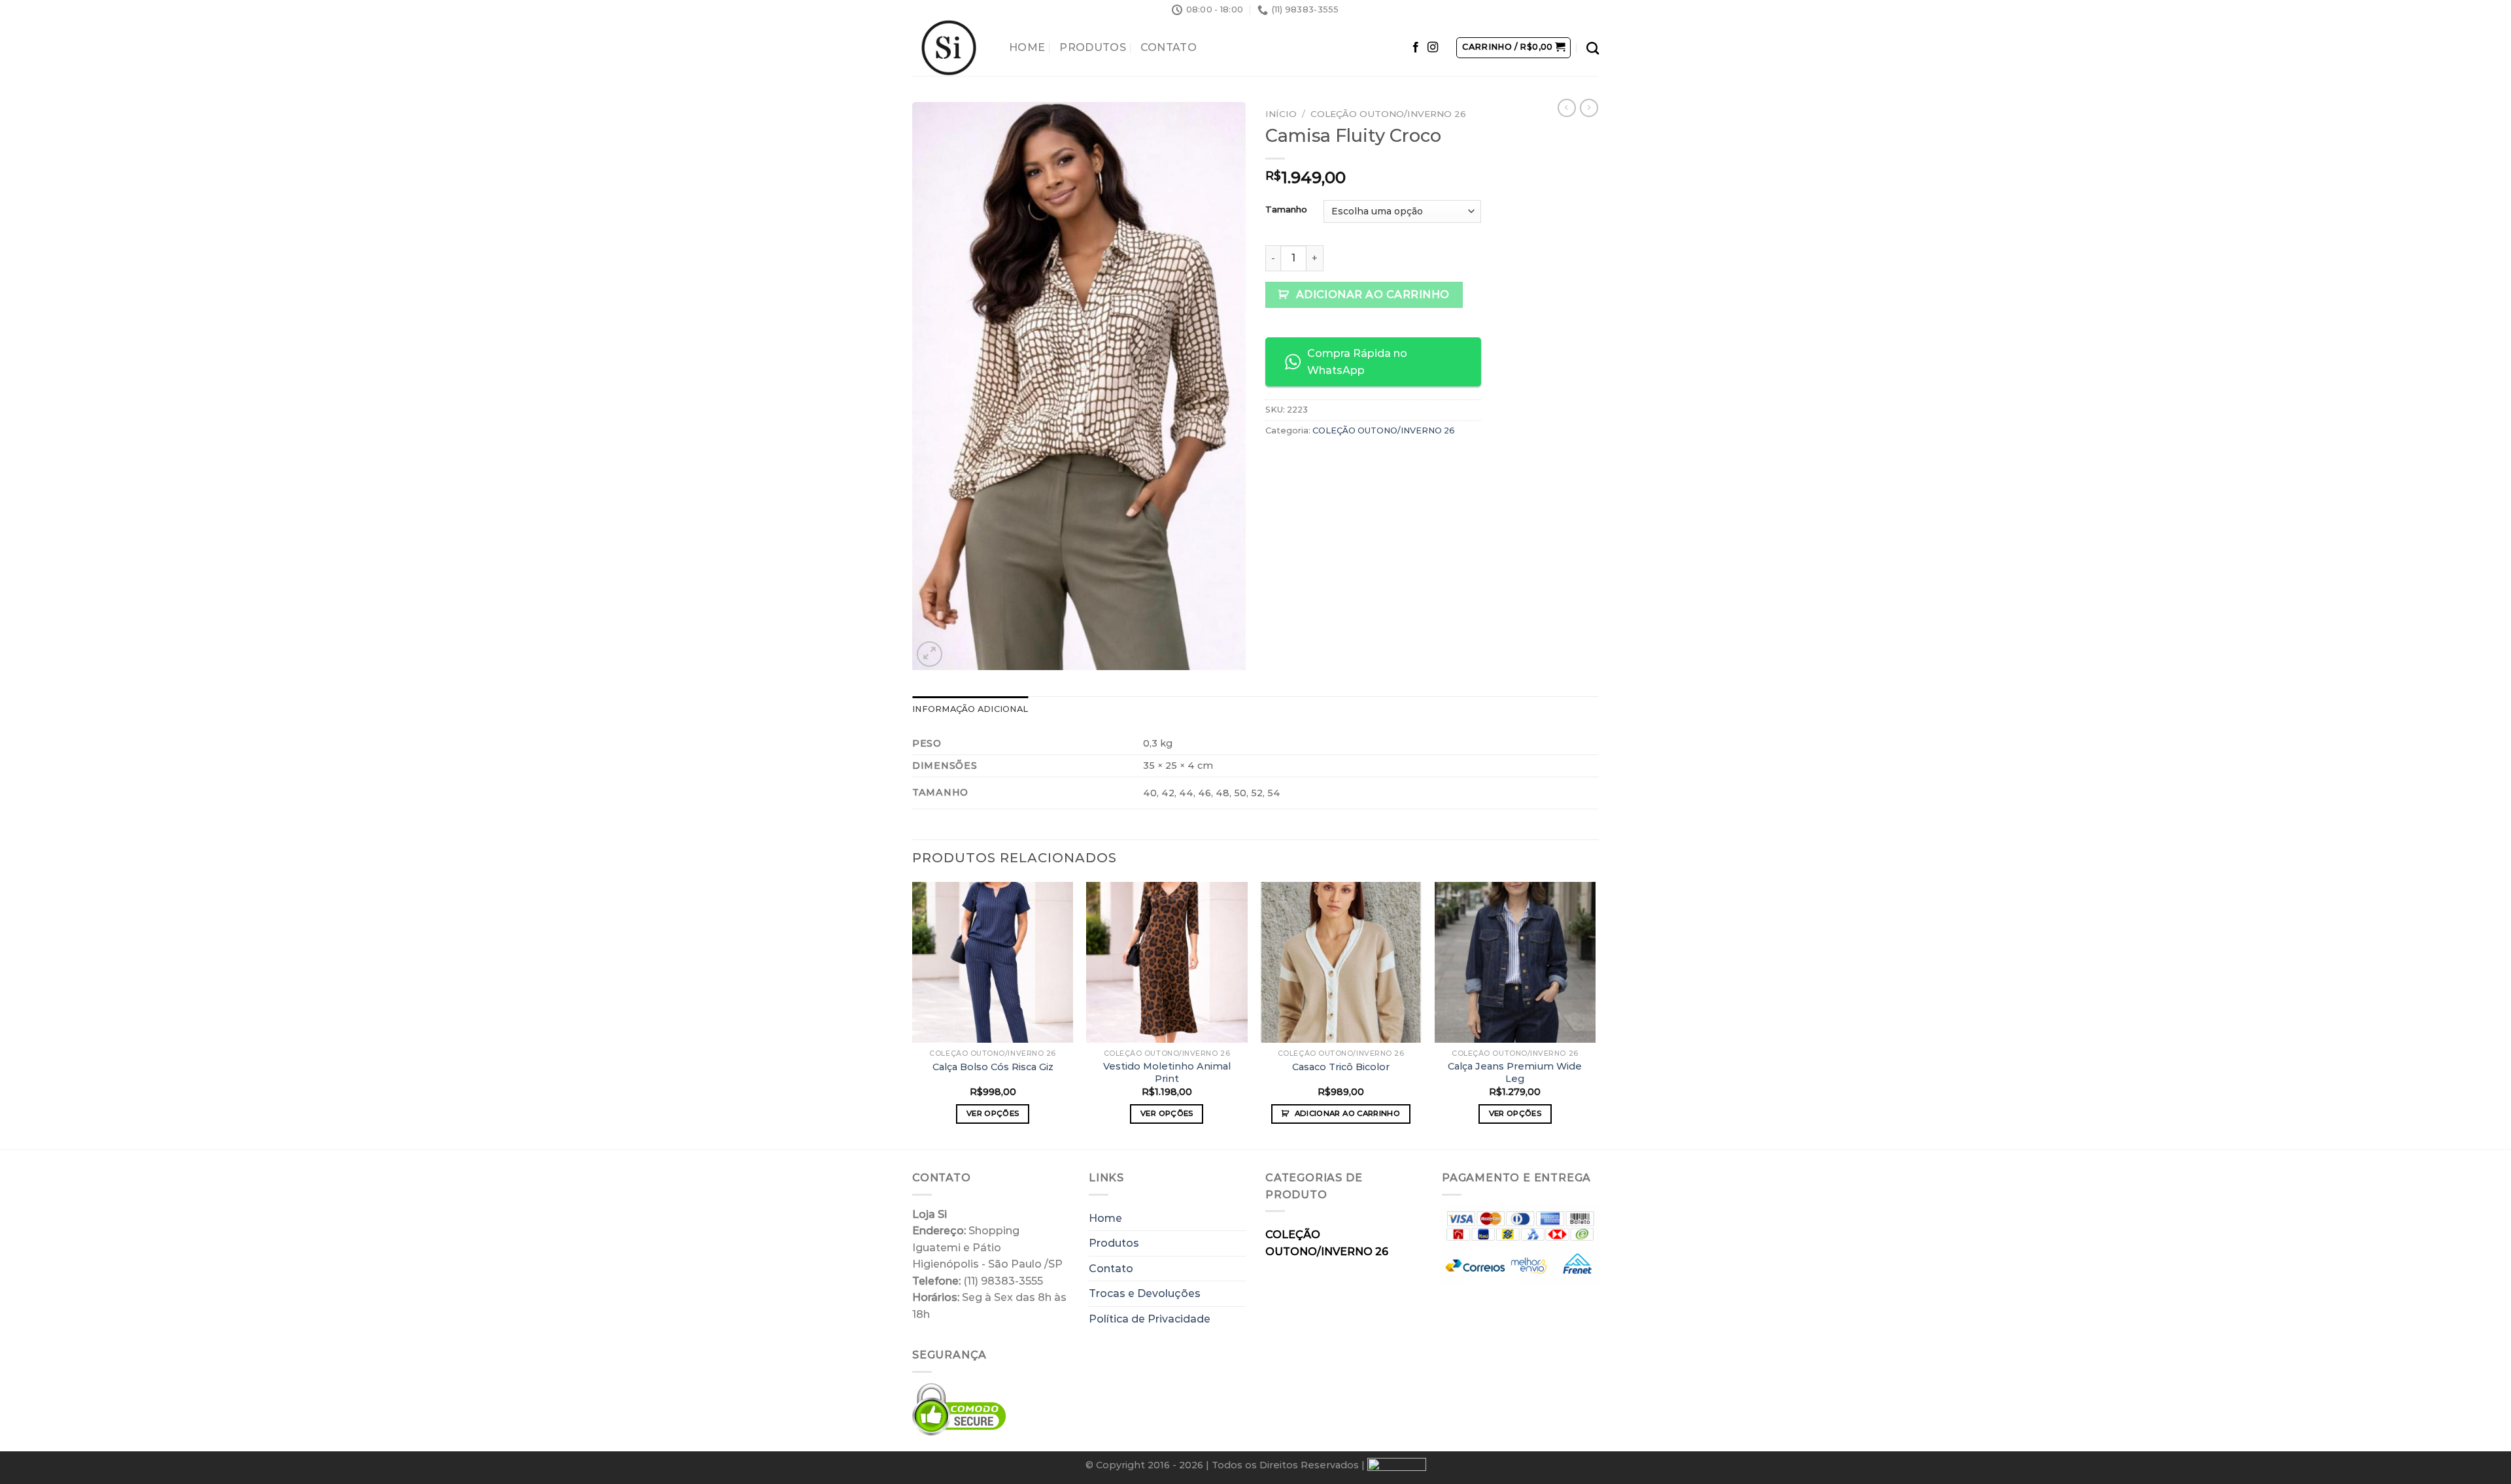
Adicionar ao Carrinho (1373, 295)
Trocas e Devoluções (1145, 1293)
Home (1027, 47)
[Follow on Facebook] (1416, 48)
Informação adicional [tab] (970, 709)
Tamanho (1286, 210)
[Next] (1595, 1015)
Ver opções (993, 1113)
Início (1281, 114)
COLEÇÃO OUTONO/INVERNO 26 (1388, 114)
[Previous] (913, 1015)
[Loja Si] (951, 48)
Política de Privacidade (1150, 1319)
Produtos (1093, 47)
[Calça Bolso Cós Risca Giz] (993, 963)
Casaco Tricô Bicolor (1341, 1067)
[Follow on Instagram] (1433, 48)
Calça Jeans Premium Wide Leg (1515, 1072)
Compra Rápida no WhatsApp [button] (1357, 362)
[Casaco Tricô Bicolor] (1341, 963)
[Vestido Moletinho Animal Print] (1167, 963)
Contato (1169, 47)
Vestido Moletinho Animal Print (1167, 1072)
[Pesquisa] (1593, 48)
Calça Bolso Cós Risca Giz (993, 1067)
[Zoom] (930, 654)
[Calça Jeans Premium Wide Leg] (1515, 963)
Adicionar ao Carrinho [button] (1347, 1113)
